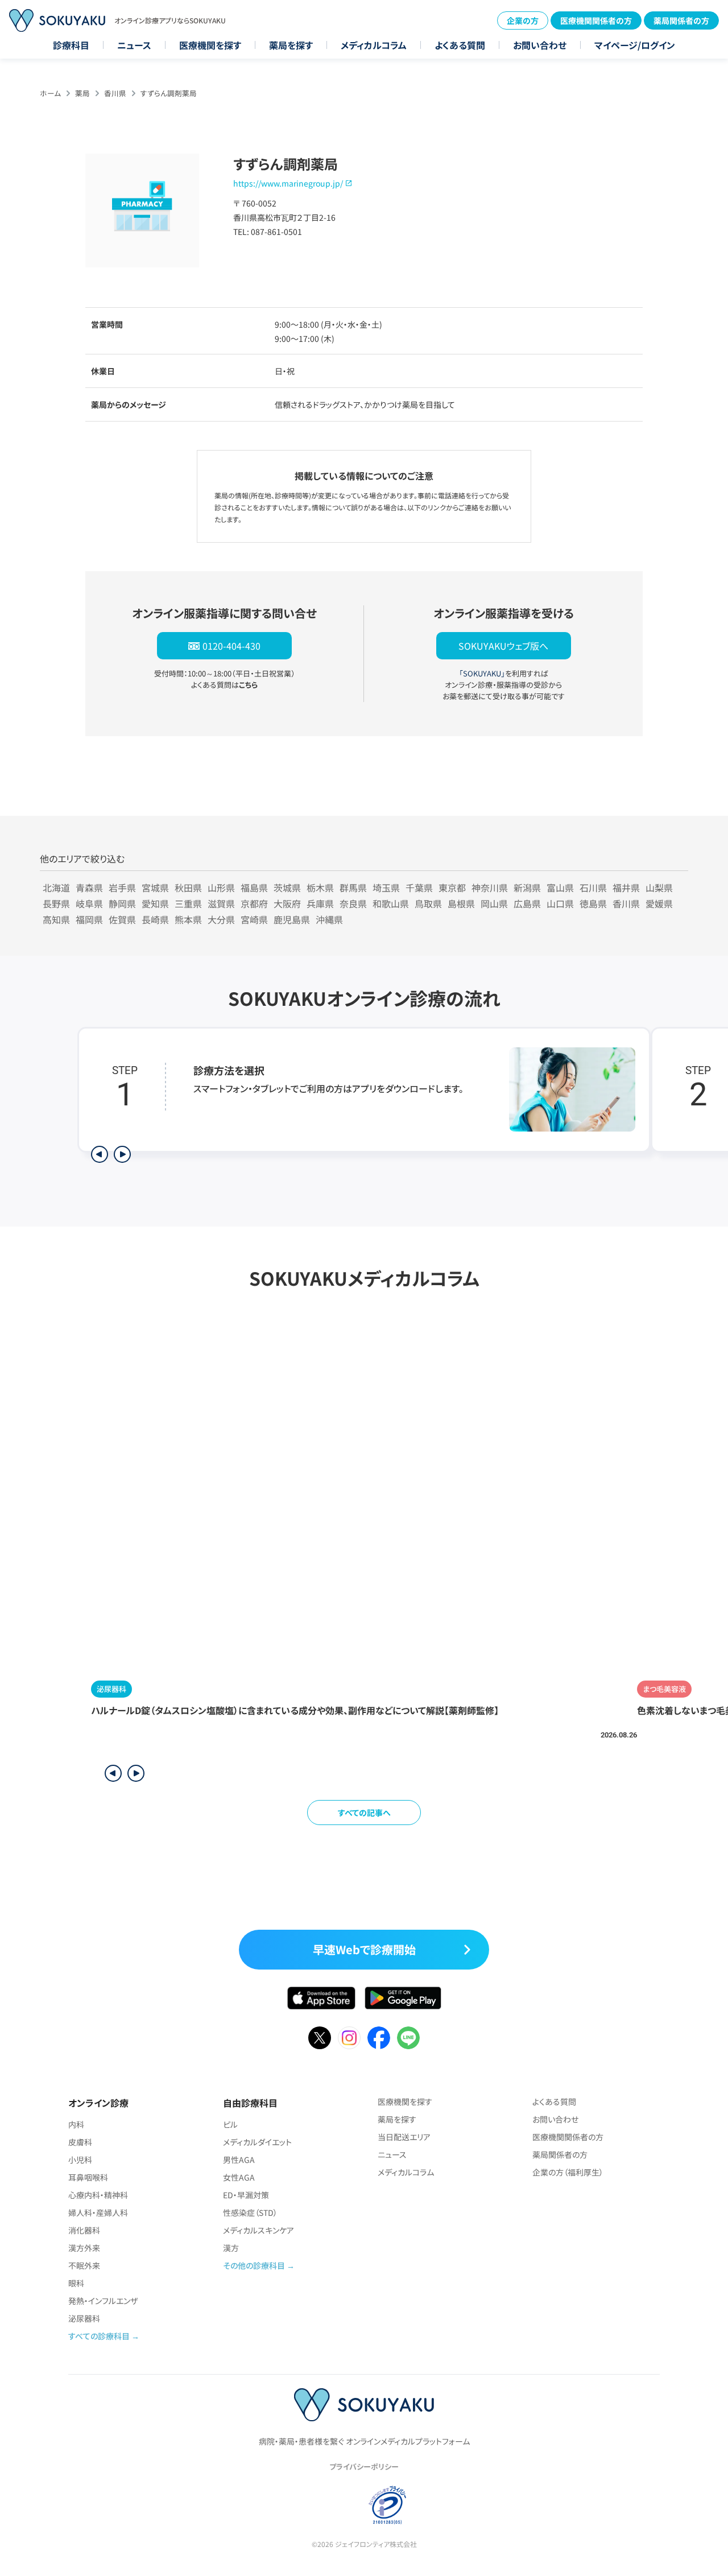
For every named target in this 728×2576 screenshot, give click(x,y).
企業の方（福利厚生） (568, 2172)
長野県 (56, 903)
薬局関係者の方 (681, 20)
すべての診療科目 (99, 2336)
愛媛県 (659, 903)
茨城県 (287, 887)
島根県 (461, 903)
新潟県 (527, 887)
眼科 (76, 2283)
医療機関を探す (210, 45)
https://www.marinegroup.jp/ (288, 183)
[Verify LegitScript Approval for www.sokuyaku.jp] (339, 2504)
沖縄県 (329, 919)
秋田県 (188, 887)
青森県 (89, 887)
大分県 (221, 919)
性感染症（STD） (250, 2212)
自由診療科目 (250, 2103)
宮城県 (155, 887)
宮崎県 (254, 919)
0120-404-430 (231, 646)
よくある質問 (460, 45)
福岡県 (89, 919)
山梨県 (659, 887)
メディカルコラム (374, 45)
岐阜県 (89, 903)
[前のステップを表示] (100, 1154)
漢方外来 (84, 2248)
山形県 (221, 887)
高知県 (56, 919)
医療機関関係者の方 (596, 20)
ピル (230, 2124)
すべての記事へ (364, 1813)
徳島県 (593, 903)
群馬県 (353, 887)
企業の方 (523, 20)
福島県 (254, 887)
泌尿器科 (84, 2318)
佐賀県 (122, 919)
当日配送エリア (404, 2137)
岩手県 (122, 887)
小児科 (80, 2160)
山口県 (560, 903)
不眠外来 (84, 2265)
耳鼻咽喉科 (88, 2177)
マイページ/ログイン (635, 45)
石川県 (593, 887)
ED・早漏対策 (246, 2195)
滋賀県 (221, 903)
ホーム (50, 93)
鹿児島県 (292, 919)
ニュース (134, 45)
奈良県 (353, 903)
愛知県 (155, 903)
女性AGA (239, 2177)
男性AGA (239, 2160)
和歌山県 (391, 903)
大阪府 (287, 903)
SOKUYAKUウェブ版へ (503, 646)
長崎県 (155, 919)
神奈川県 (490, 887)
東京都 (452, 887)
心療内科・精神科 (98, 2195)
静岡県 (122, 903)
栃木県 (320, 887)
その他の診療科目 (254, 2265)
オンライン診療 (98, 2103)
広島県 (527, 903)
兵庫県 (320, 903)
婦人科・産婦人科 (98, 2212)
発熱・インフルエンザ (103, 2301)
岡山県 (494, 903)
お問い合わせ (540, 45)
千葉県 (419, 887)
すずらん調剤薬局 (169, 93)
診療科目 (71, 45)
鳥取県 (428, 903)
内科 (76, 2124)
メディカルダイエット (257, 2142)
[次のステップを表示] (122, 1154)
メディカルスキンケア (258, 2230)
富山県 (560, 887)
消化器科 (84, 2230)
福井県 (626, 887)
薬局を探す (291, 45)
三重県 (188, 903)
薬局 (82, 93)
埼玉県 (386, 887)
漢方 (231, 2248)
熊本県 (188, 919)
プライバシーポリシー (364, 2466)
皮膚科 (80, 2142)
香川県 (115, 93)
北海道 (56, 887)
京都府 (254, 903)
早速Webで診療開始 (364, 1949)
